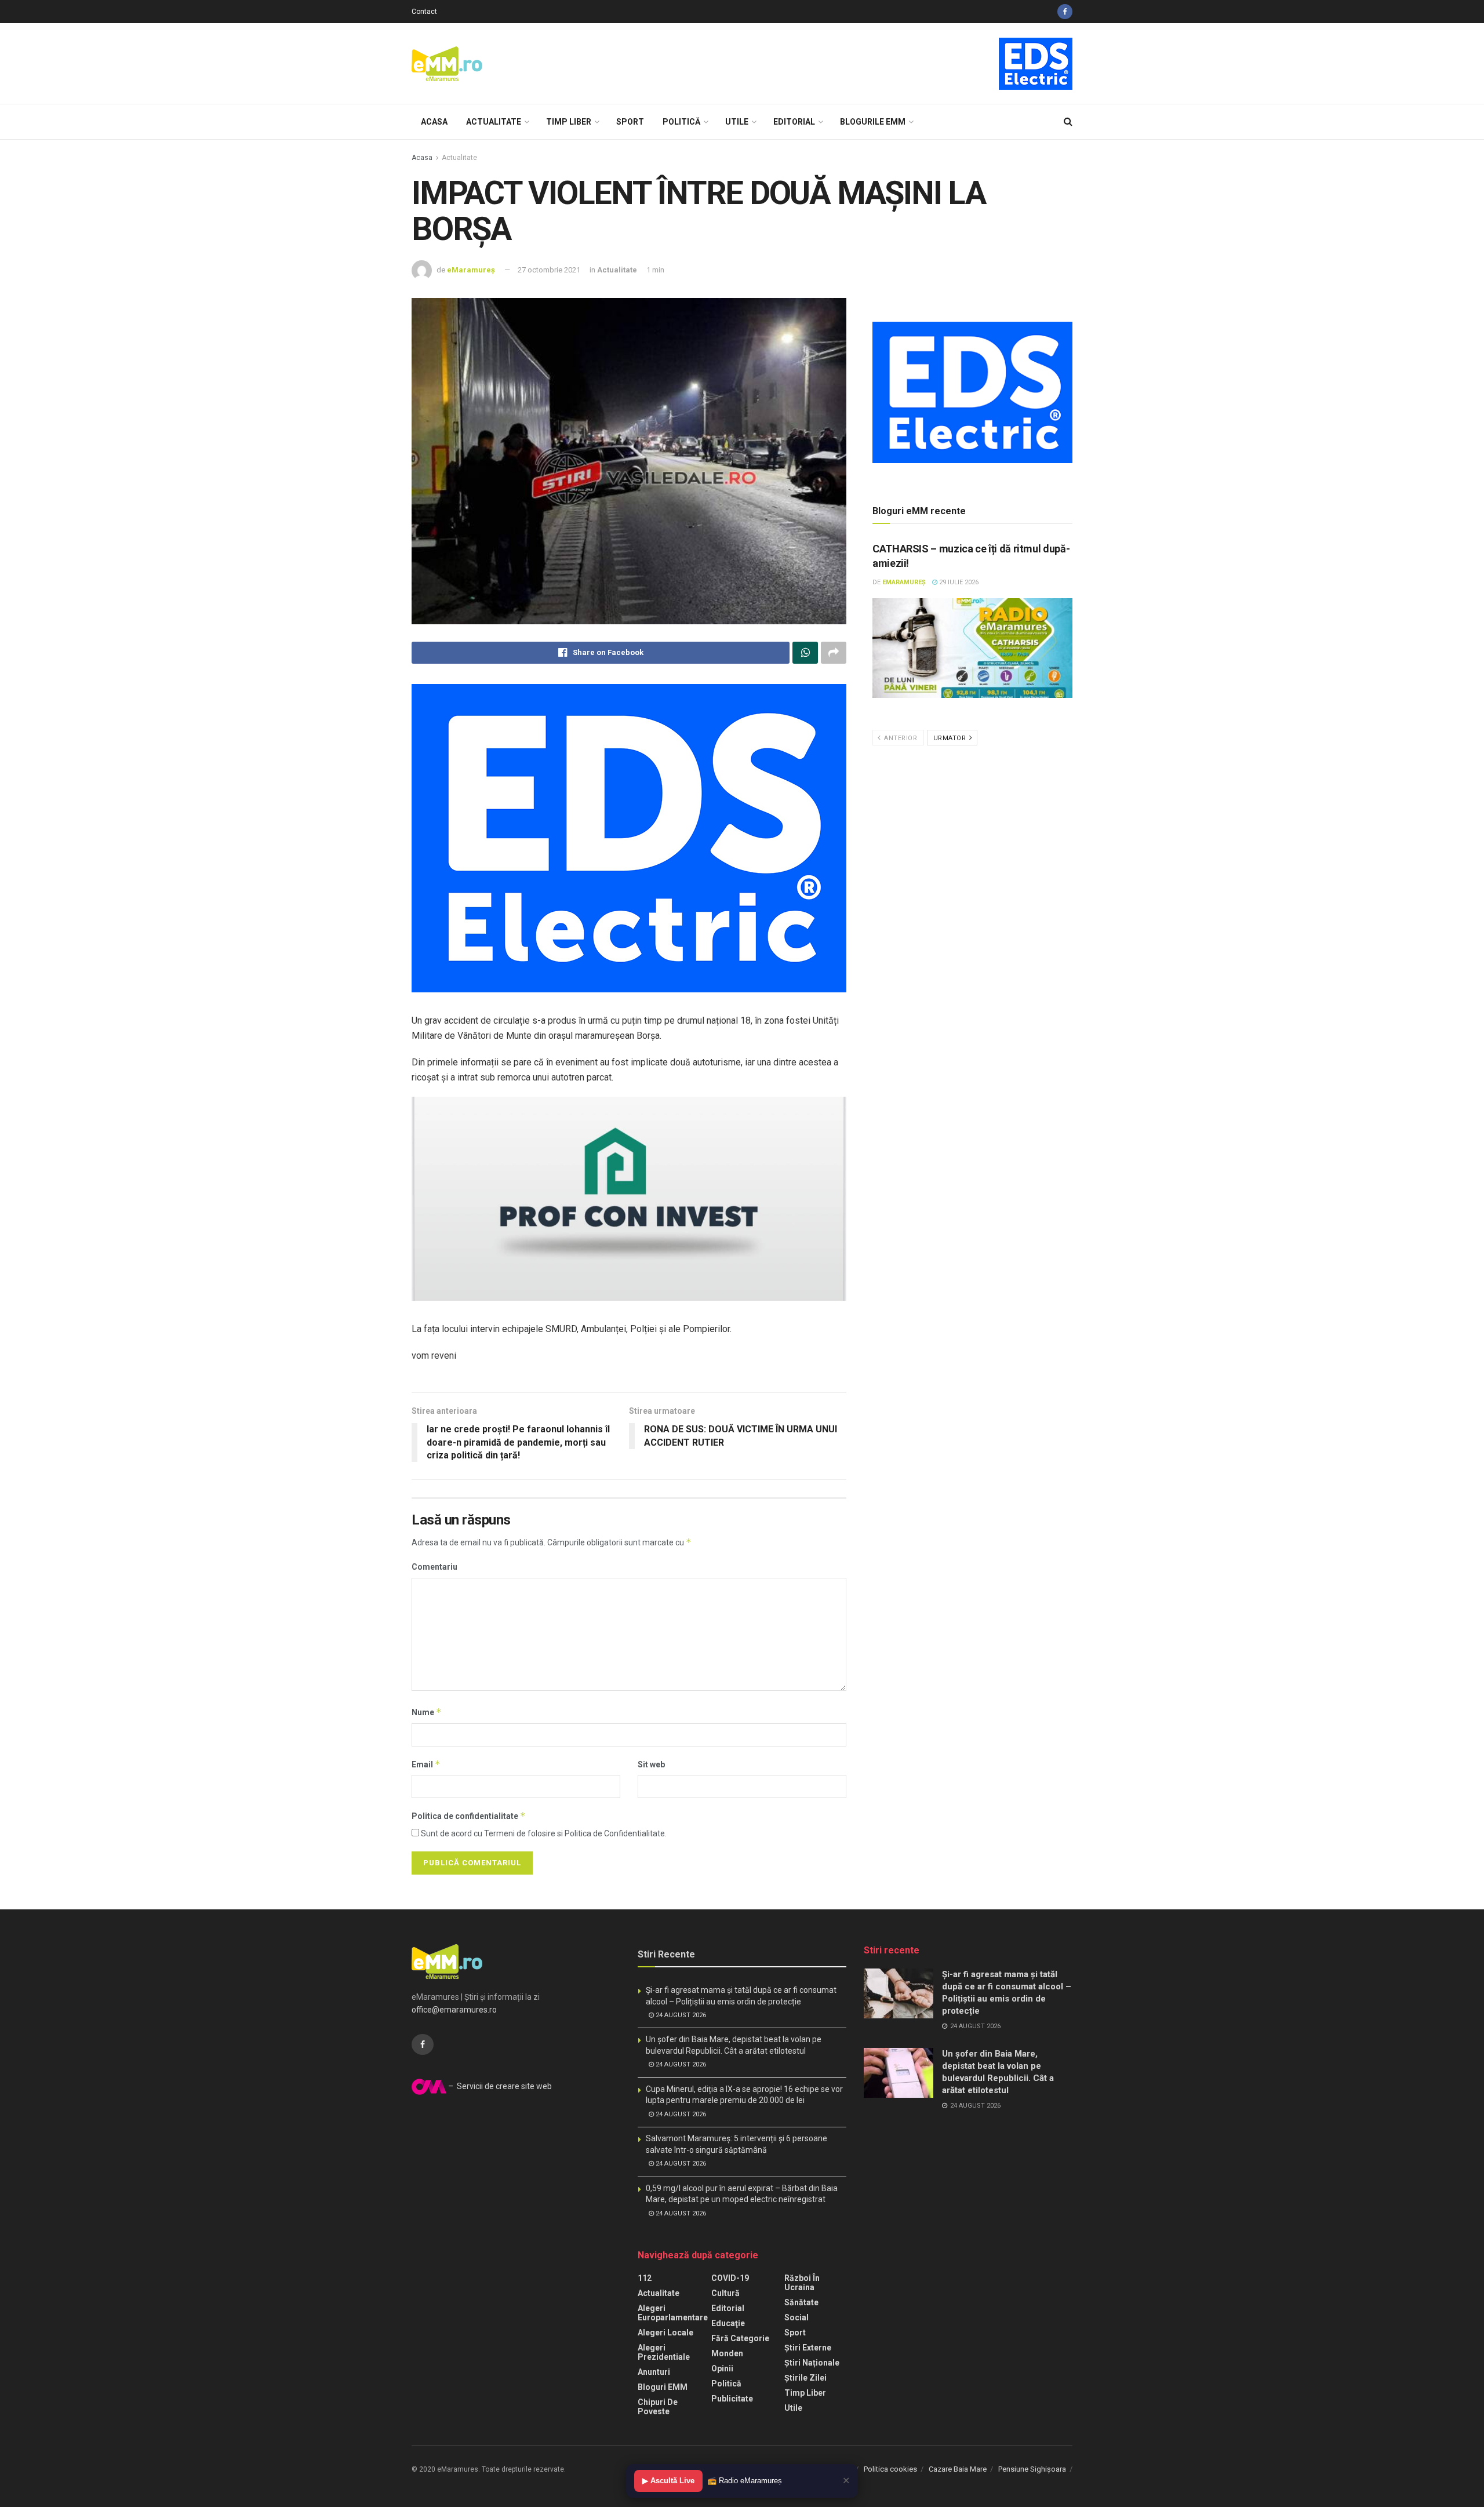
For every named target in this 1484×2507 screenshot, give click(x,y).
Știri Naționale (812, 2363)
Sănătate (801, 2302)
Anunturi (654, 2372)
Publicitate (732, 2399)
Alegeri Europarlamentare (673, 2313)
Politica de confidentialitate (469, 1816)
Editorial (794, 122)
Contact (424, 12)
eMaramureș (471, 270)
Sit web (651, 1764)
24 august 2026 (680, 2015)
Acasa (434, 122)
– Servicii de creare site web (499, 2086)
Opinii (722, 2368)
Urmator (951, 738)
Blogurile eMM (873, 122)
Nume (427, 1712)
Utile (737, 122)
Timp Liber (569, 122)
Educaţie (728, 2323)
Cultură (725, 2293)
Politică (681, 122)
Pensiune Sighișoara (1032, 2469)
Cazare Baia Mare (958, 2469)
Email (426, 1764)
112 (645, 2278)
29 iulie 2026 (958, 582)
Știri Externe (808, 2348)
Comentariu (434, 1567)
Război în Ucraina (802, 2283)
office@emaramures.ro (454, 2010)
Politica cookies (890, 2469)
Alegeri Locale (665, 2333)
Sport (630, 122)
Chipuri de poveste (658, 2407)
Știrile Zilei (805, 2378)
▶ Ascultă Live (668, 2481)
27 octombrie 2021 (549, 270)
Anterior (900, 738)
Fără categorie (740, 2338)
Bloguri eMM (663, 2387)
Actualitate (494, 122)
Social (796, 2317)
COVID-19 (730, 2278)
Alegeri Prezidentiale (664, 2352)
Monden (727, 2353)
